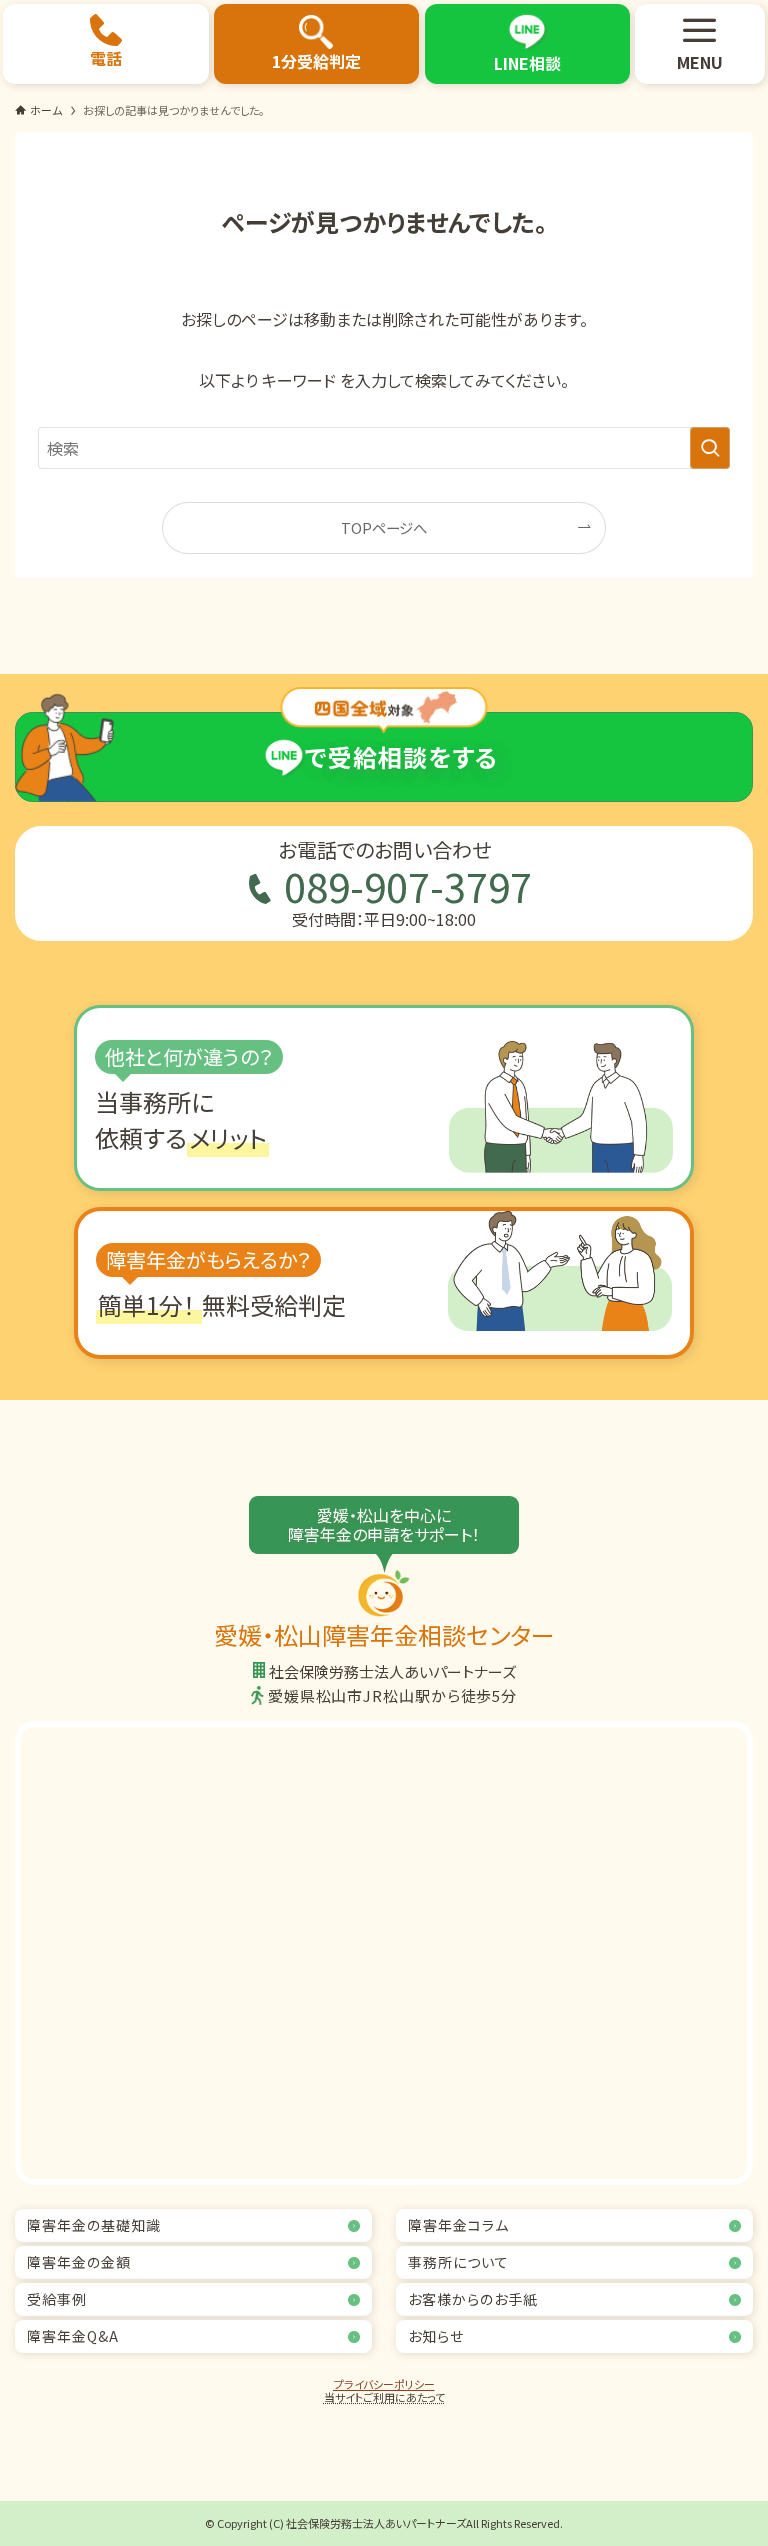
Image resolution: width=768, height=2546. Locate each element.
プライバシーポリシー (384, 2384)
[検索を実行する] (710, 448)
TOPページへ (384, 527)
